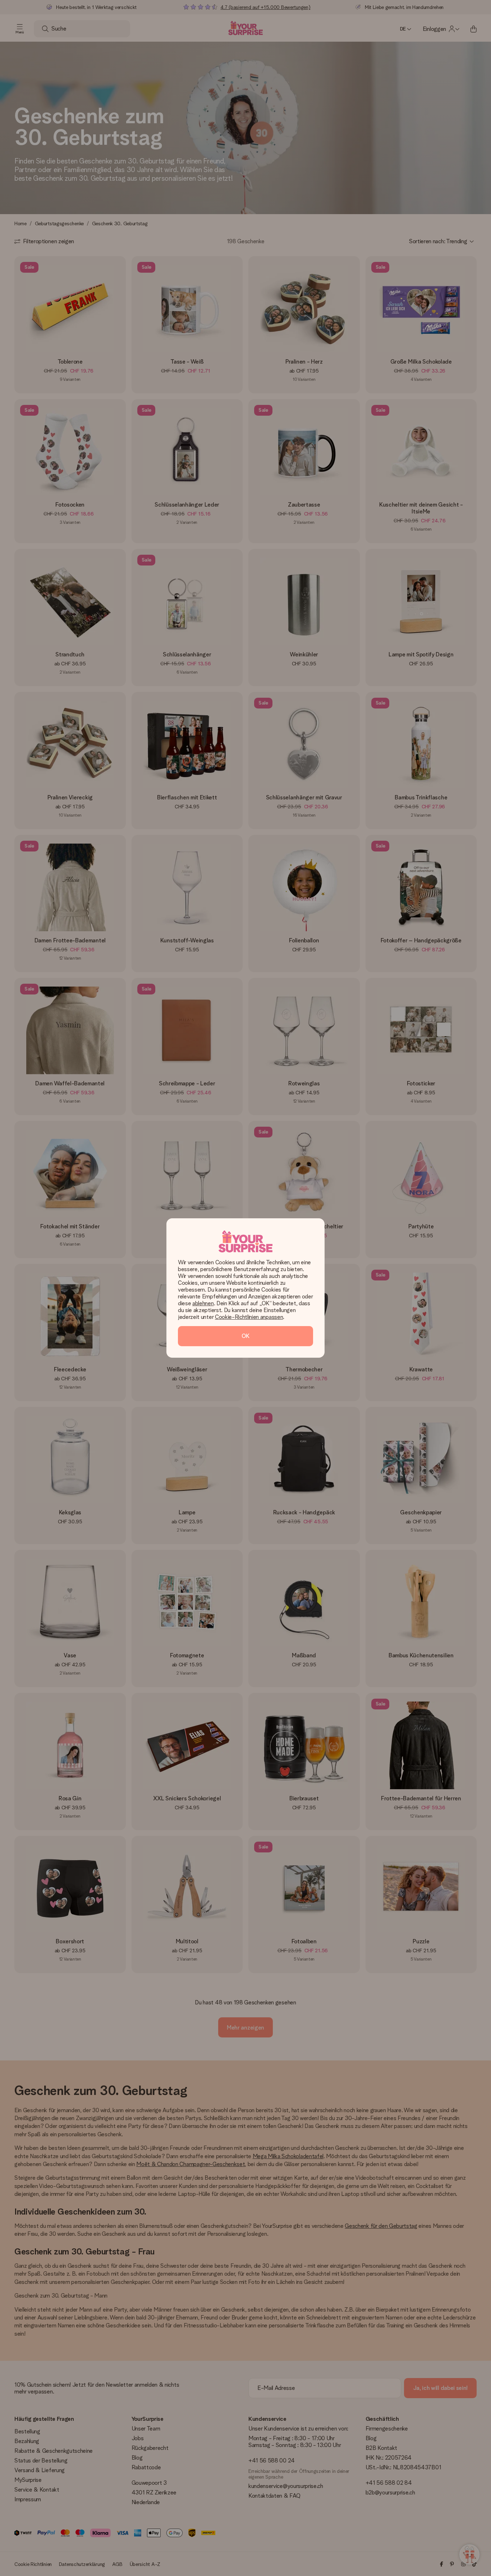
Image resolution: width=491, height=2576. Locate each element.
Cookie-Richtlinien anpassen (249, 1317)
